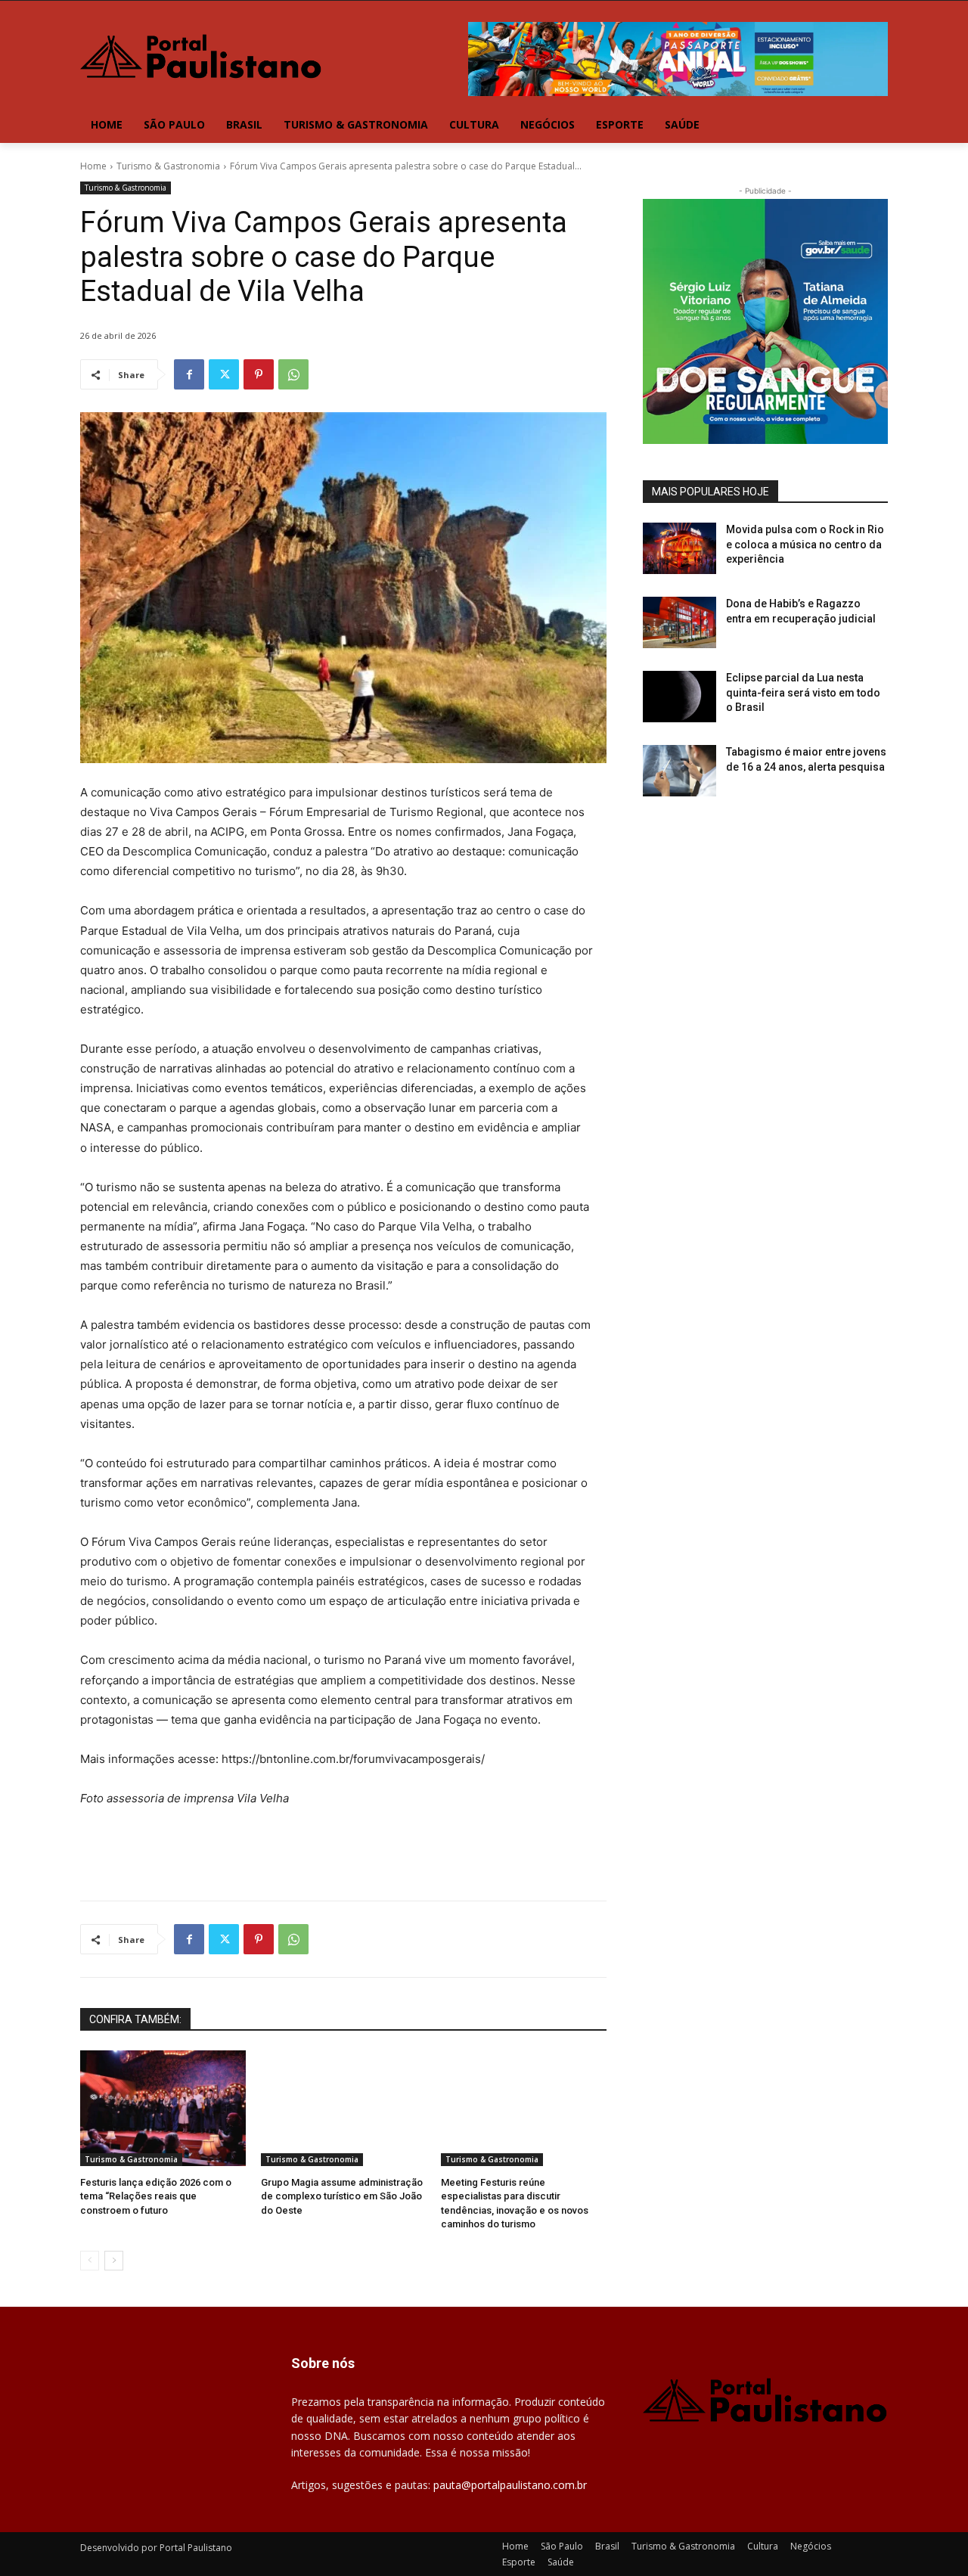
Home (93, 166)
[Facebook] (189, 374)
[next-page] (114, 2261)
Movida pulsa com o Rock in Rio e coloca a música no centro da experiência (805, 544)
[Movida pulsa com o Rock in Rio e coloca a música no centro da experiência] (679, 548)
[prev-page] (90, 2261)
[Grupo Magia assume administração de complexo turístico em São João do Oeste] (344, 2108)
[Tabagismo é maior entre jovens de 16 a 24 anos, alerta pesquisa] (679, 771)
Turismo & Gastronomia (168, 166)
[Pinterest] (259, 374)
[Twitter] (224, 374)
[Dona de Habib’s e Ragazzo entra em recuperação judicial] (679, 622)
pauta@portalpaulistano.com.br (510, 2485)
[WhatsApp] (293, 374)
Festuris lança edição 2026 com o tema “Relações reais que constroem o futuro (156, 2196)
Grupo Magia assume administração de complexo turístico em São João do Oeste (342, 2196)
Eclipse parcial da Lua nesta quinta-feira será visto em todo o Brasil (803, 692)
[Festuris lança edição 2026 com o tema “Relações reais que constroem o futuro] (163, 2108)
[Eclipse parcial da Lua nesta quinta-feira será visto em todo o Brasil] (679, 697)
